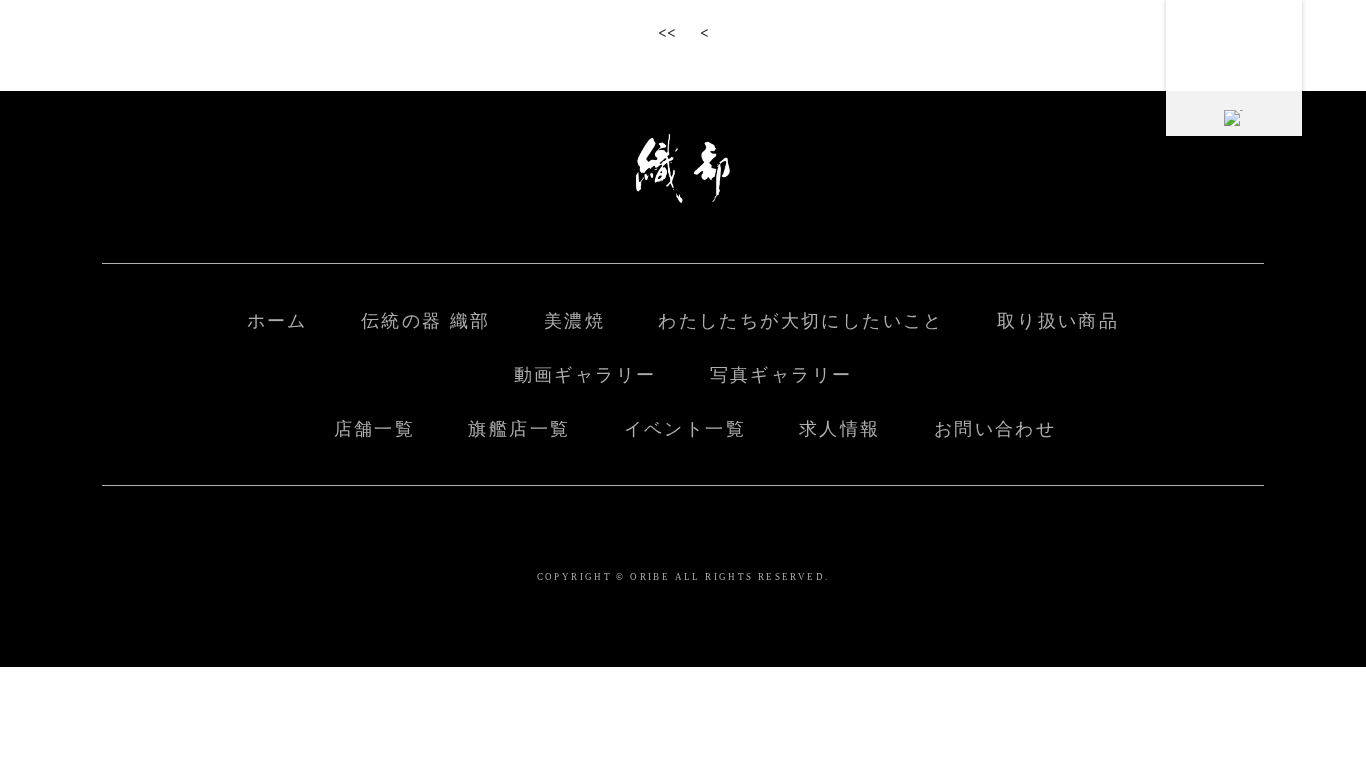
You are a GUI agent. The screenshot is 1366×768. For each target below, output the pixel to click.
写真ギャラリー (781, 375)
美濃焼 (574, 321)
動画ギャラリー (585, 375)
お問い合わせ (995, 429)
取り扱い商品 (1058, 321)
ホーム (277, 321)
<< (667, 30)
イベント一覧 (685, 429)
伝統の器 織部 (426, 321)
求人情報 (840, 429)
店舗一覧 (375, 429)
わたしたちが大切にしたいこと (800, 321)
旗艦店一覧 (519, 429)
